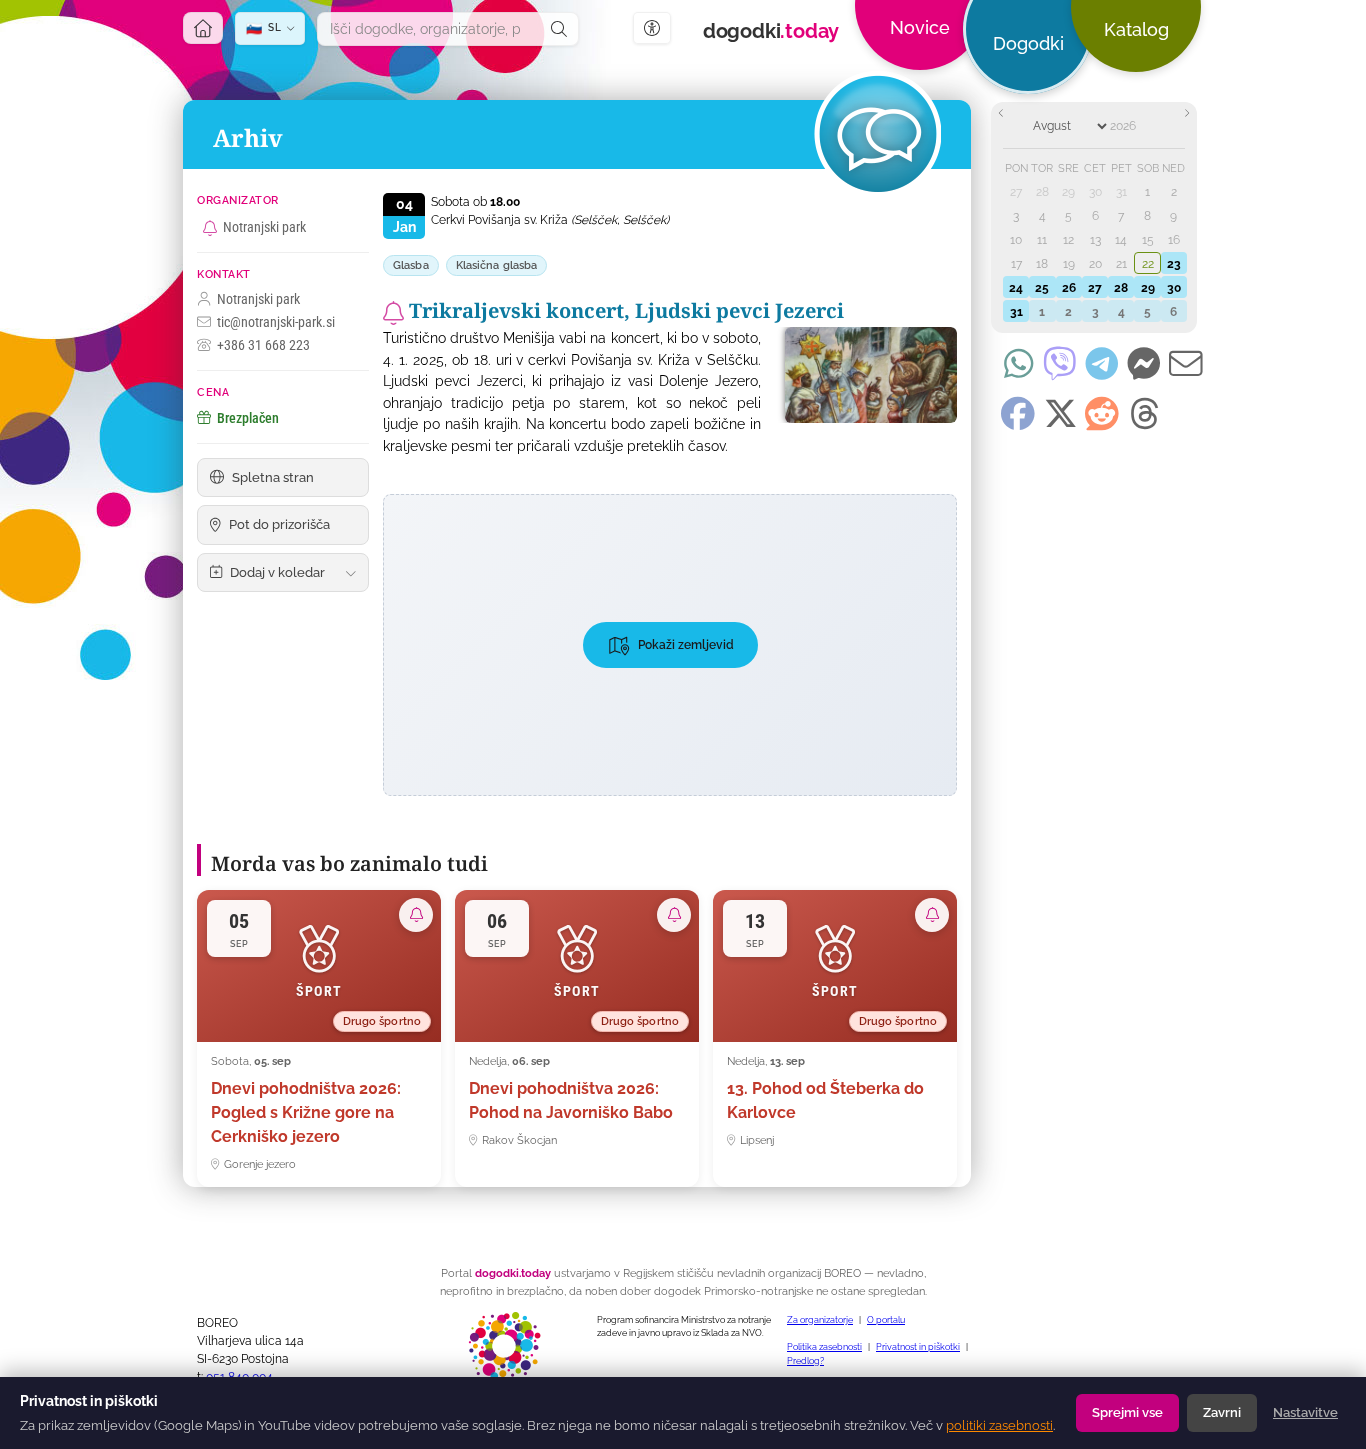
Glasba (411, 265)
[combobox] (429, 29)
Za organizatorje (820, 1320)
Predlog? (805, 1361)
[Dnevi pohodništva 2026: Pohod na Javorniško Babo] (577, 1039)
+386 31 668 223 (263, 345)
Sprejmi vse (1127, 1412)
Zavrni (1222, 1412)
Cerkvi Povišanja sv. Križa (550, 220)
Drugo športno (382, 1021)
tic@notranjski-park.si (276, 322)
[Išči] (559, 29)
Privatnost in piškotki (918, 1347)
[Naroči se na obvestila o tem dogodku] (393, 313)
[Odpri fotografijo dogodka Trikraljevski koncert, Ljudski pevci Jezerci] (864, 375)
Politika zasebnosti (824, 1347)
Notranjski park (264, 227)
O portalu (886, 1320)
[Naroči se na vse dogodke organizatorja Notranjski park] (210, 228)
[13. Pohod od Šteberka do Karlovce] (835, 1039)
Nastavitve (1305, 1412)
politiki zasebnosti (999, 1425)
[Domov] (203, 28)
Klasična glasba (497, 265)
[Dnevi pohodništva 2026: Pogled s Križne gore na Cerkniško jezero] (319, 1039)
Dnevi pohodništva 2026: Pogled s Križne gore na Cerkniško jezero (306, 1112)
